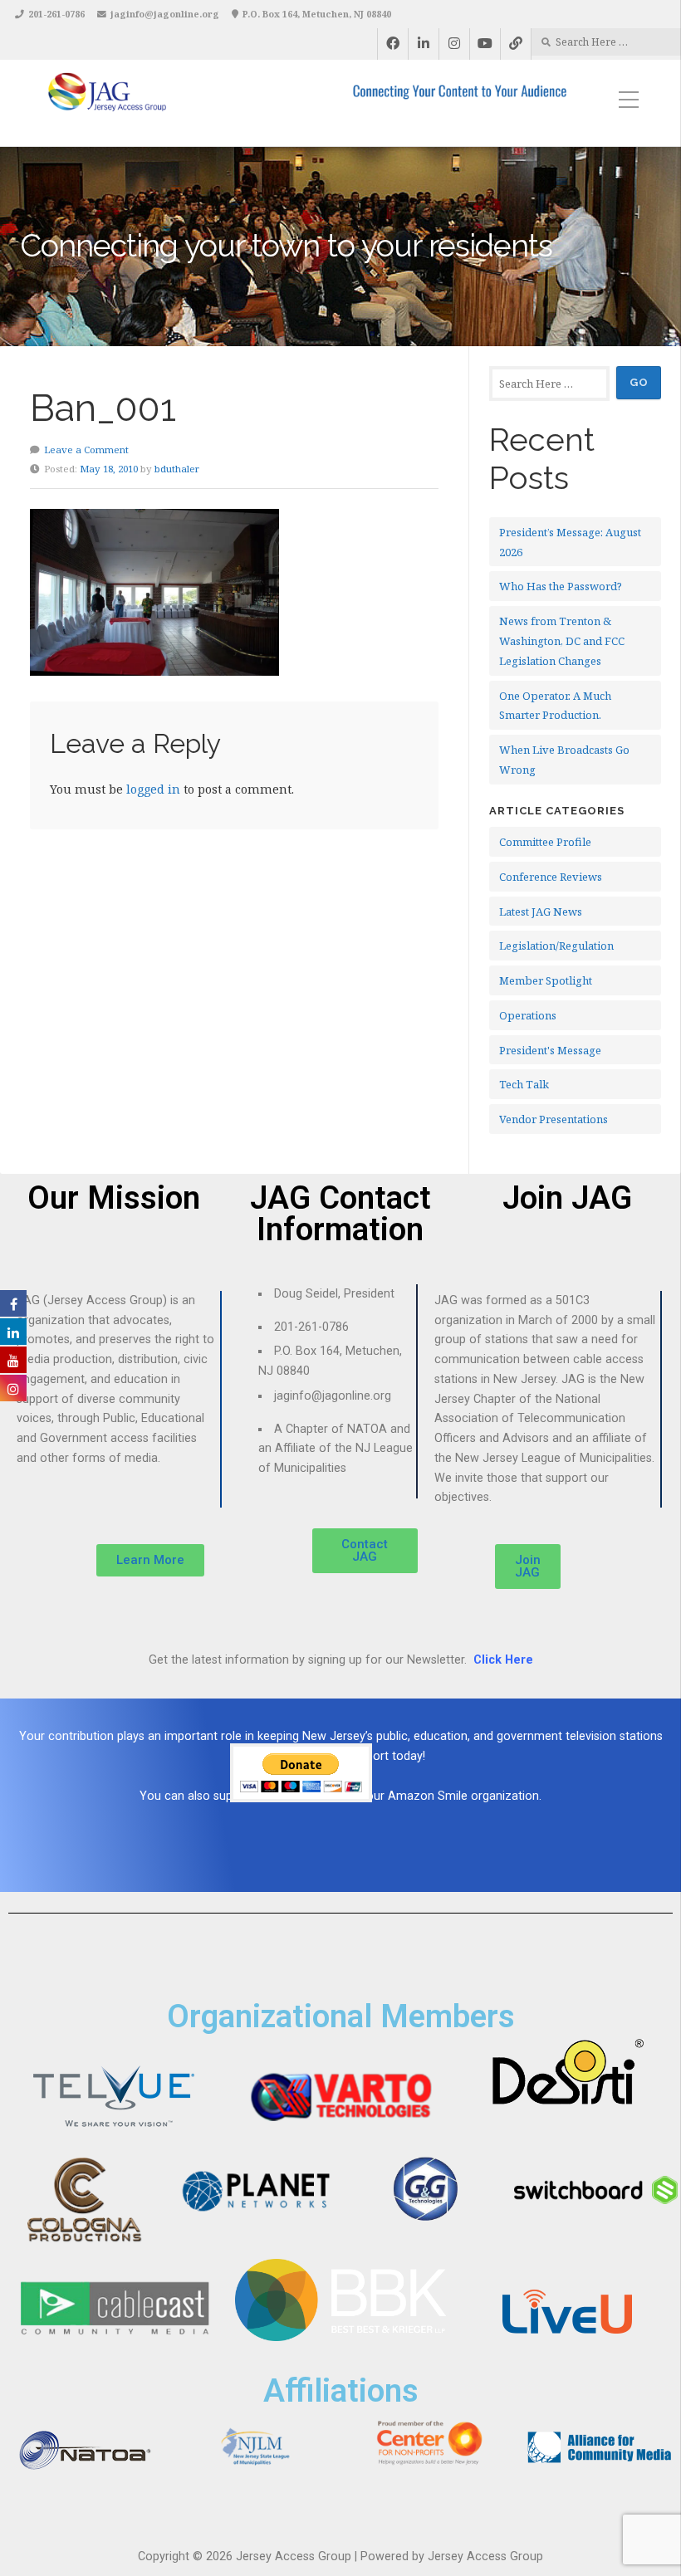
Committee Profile (545, 842)
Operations (528, 1015)
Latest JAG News (541, 912)
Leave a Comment (86, 450)
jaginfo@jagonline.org (165, 14)
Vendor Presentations (554, 1119)
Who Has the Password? (561, 586)
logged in (153, 789)
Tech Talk (524, 1084)
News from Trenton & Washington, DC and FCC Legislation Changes (562, 641)
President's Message (550, 1050)
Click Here (503, 1660)
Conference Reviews (551, 877)
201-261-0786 (56, 14)
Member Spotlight (546, 980)
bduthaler (177, 469)
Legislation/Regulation (556, 946)
